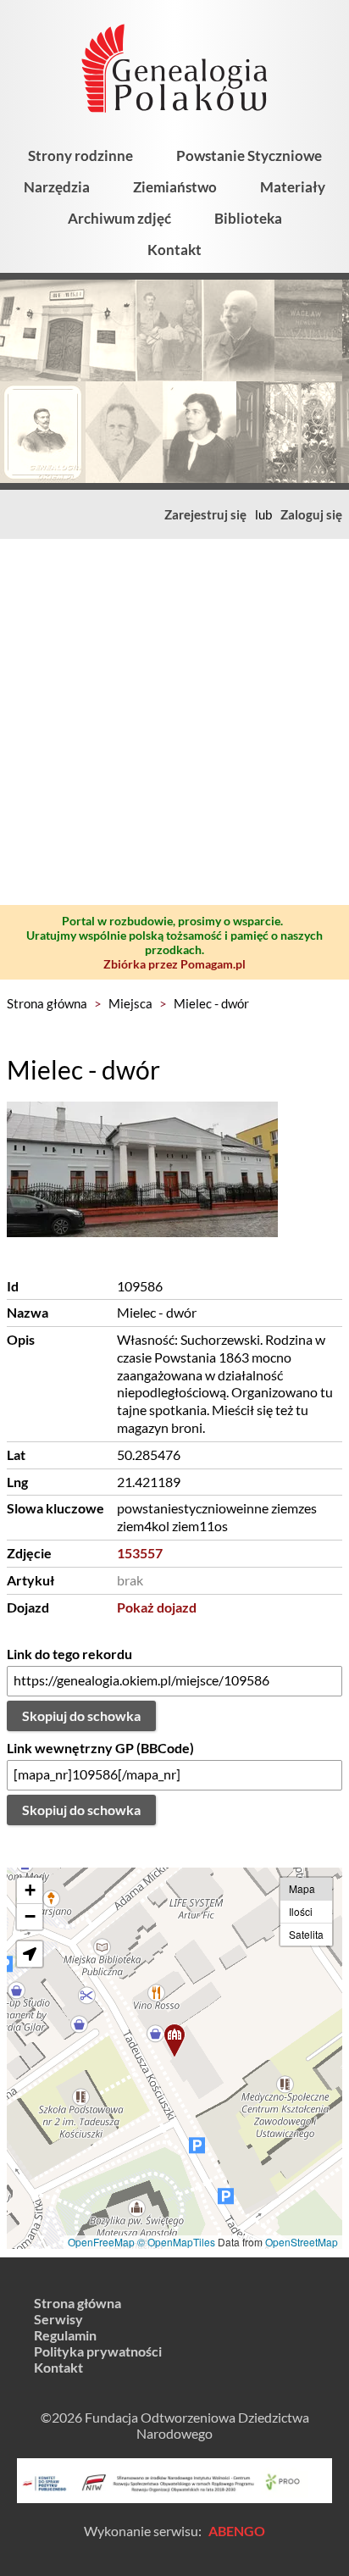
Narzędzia (57, 187)
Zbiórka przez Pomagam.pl (174, 964)
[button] (174, 2041)
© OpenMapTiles (176, 2242)
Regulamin (65, 2335)
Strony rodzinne (80, 155)
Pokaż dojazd (157, 1607)
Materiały (293, 187)
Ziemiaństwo (175, 187)
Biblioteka (248, 218)
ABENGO (237, 2531)
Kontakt (174, 250)
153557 (140, 1553)
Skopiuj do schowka (81, 1715)
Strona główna (47, 1003)
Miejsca (130, 1003)
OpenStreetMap (302, 2242)
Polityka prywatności (98, 2351)
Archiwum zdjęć (119, 218)
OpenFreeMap (101, 2242)
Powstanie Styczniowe (249, 155)
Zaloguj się (311, 514)
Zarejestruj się (205, 514)
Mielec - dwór (211, 1003)
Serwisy (58, 2319)
